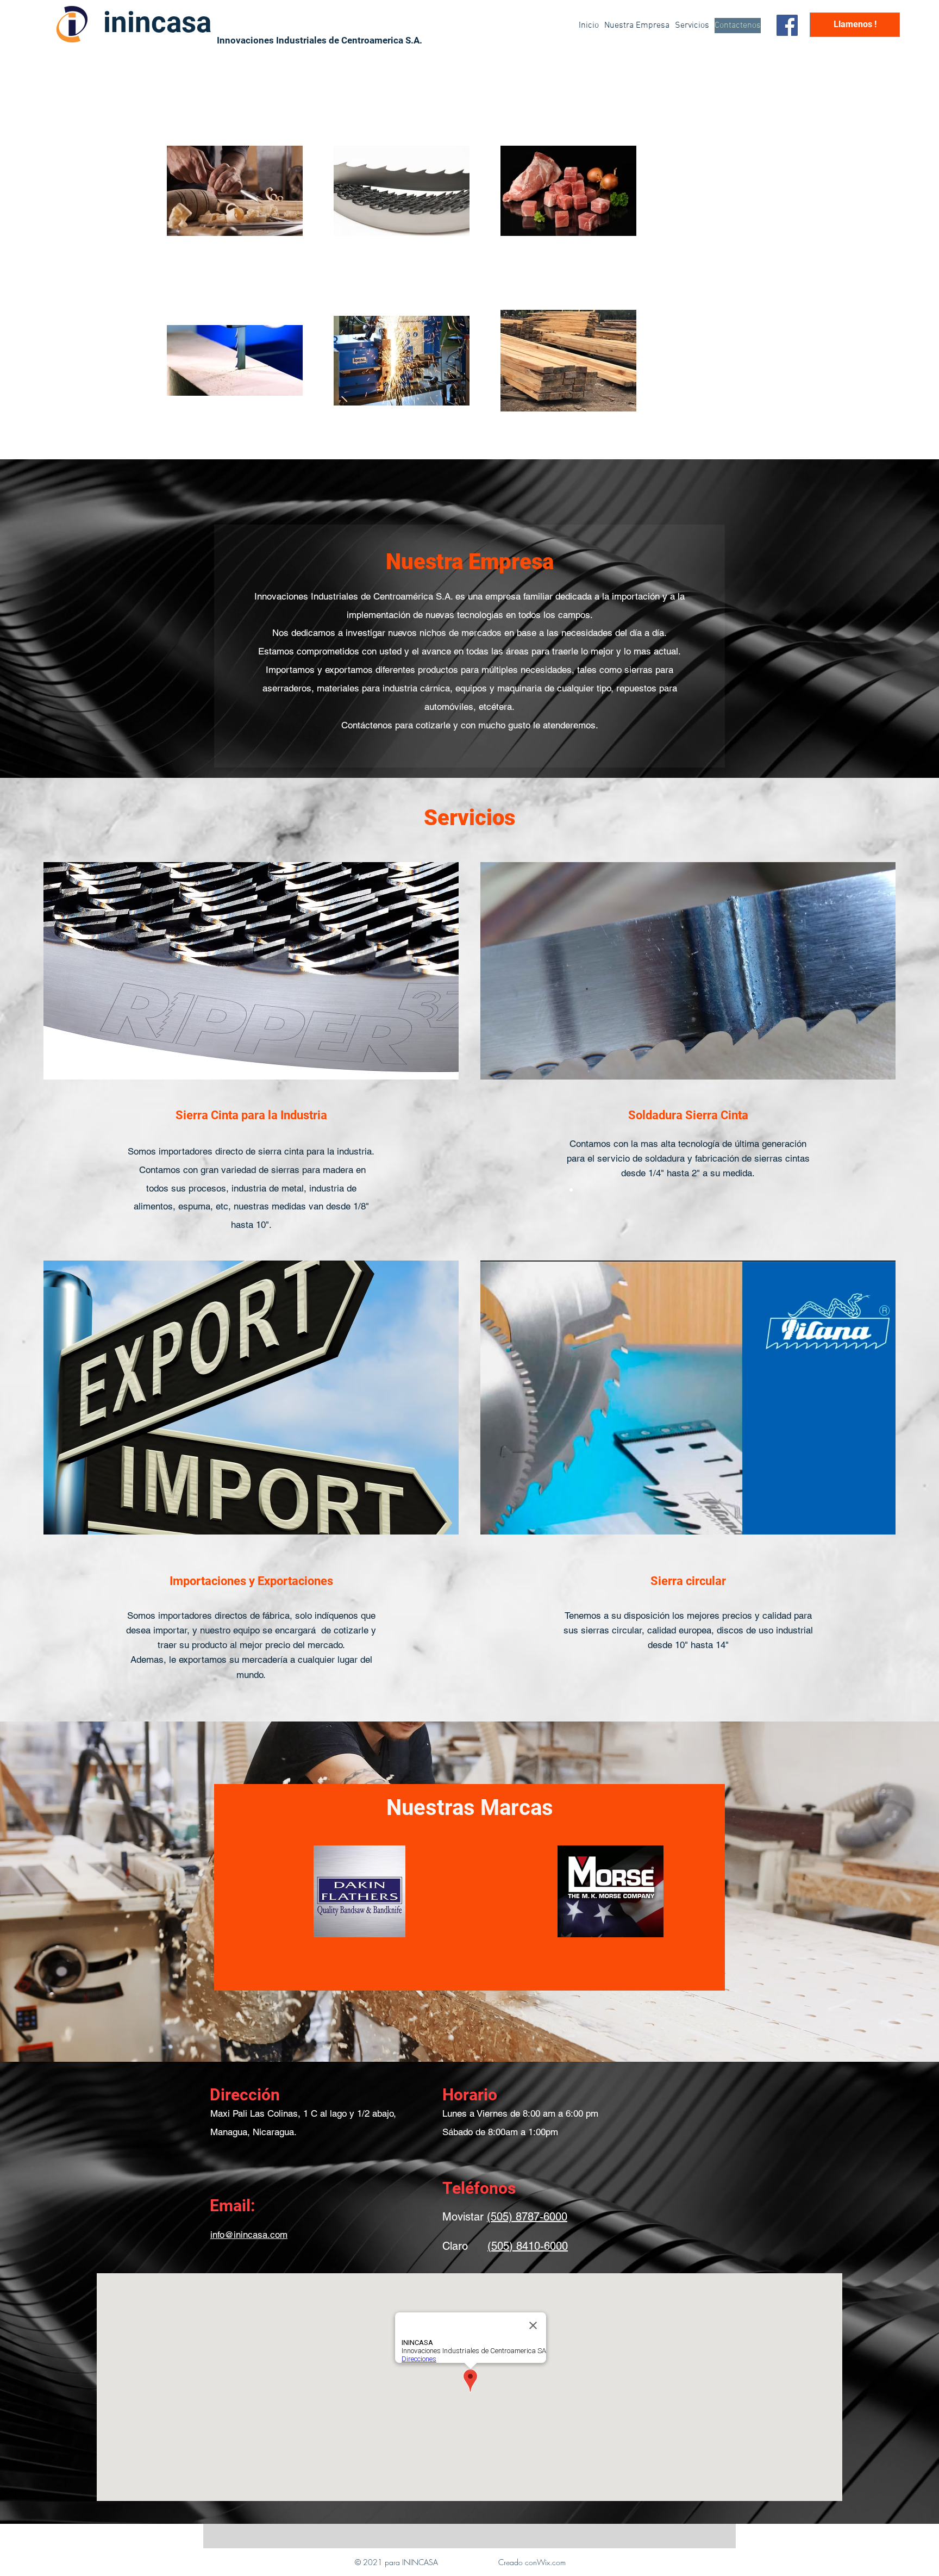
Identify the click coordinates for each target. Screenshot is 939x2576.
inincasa (157, 22)
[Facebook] (787, 25)
